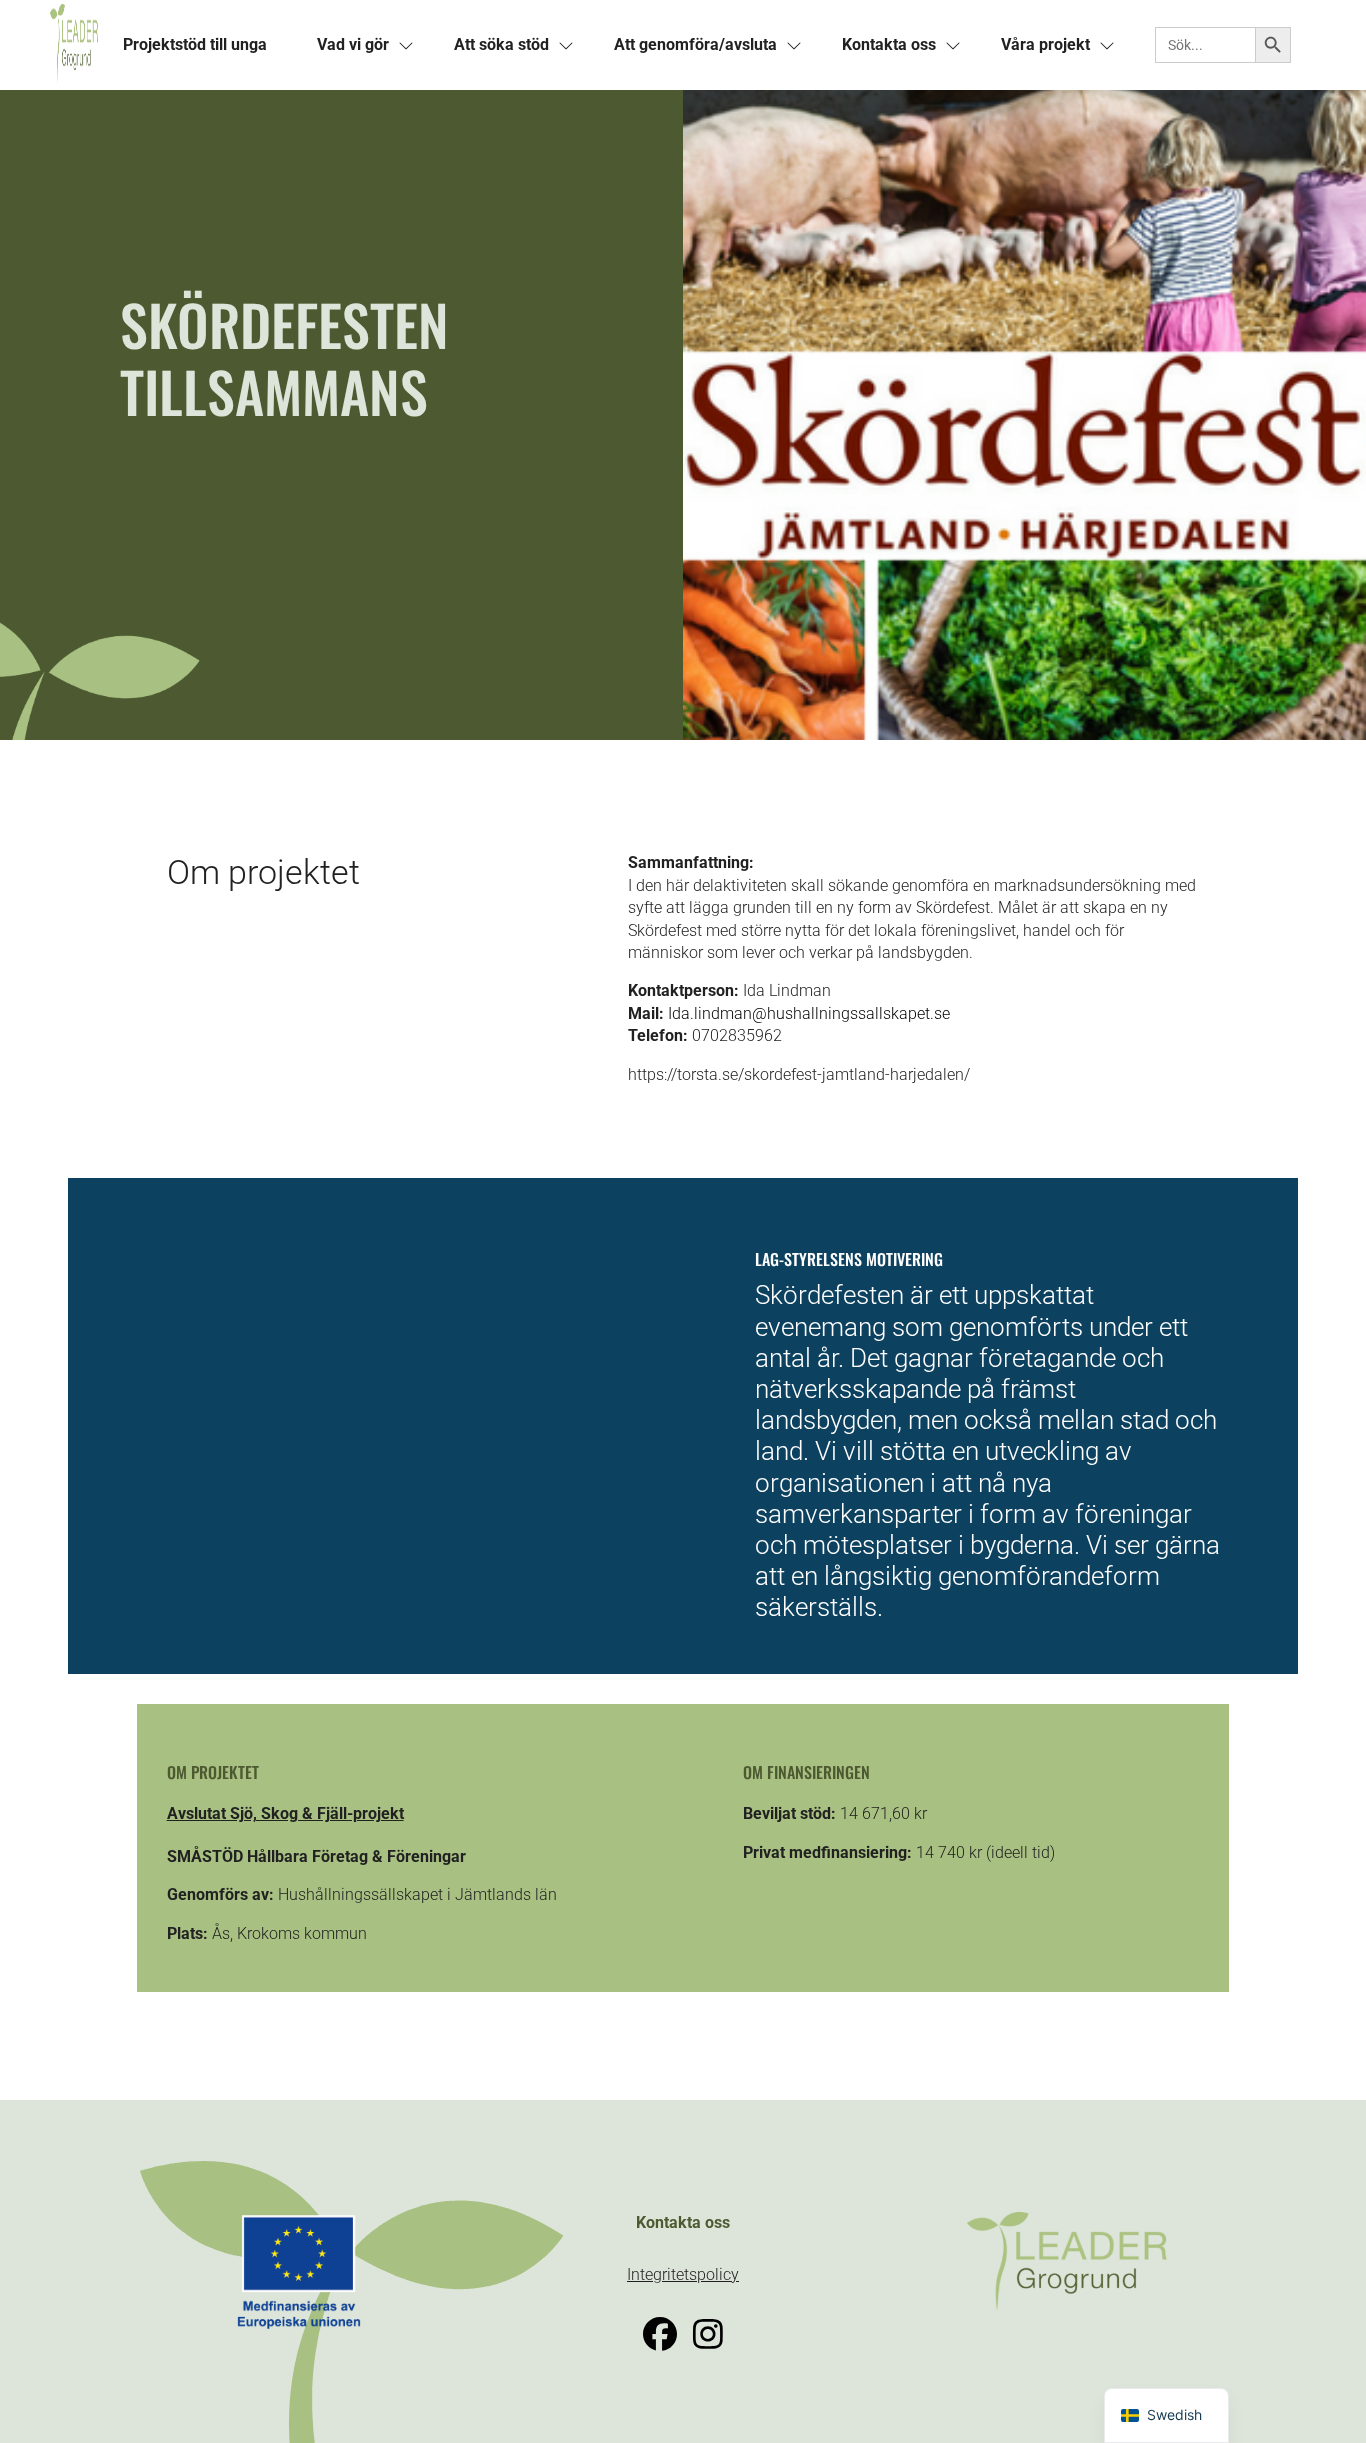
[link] (74, 45)
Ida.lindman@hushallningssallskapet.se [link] (809, 1013)
